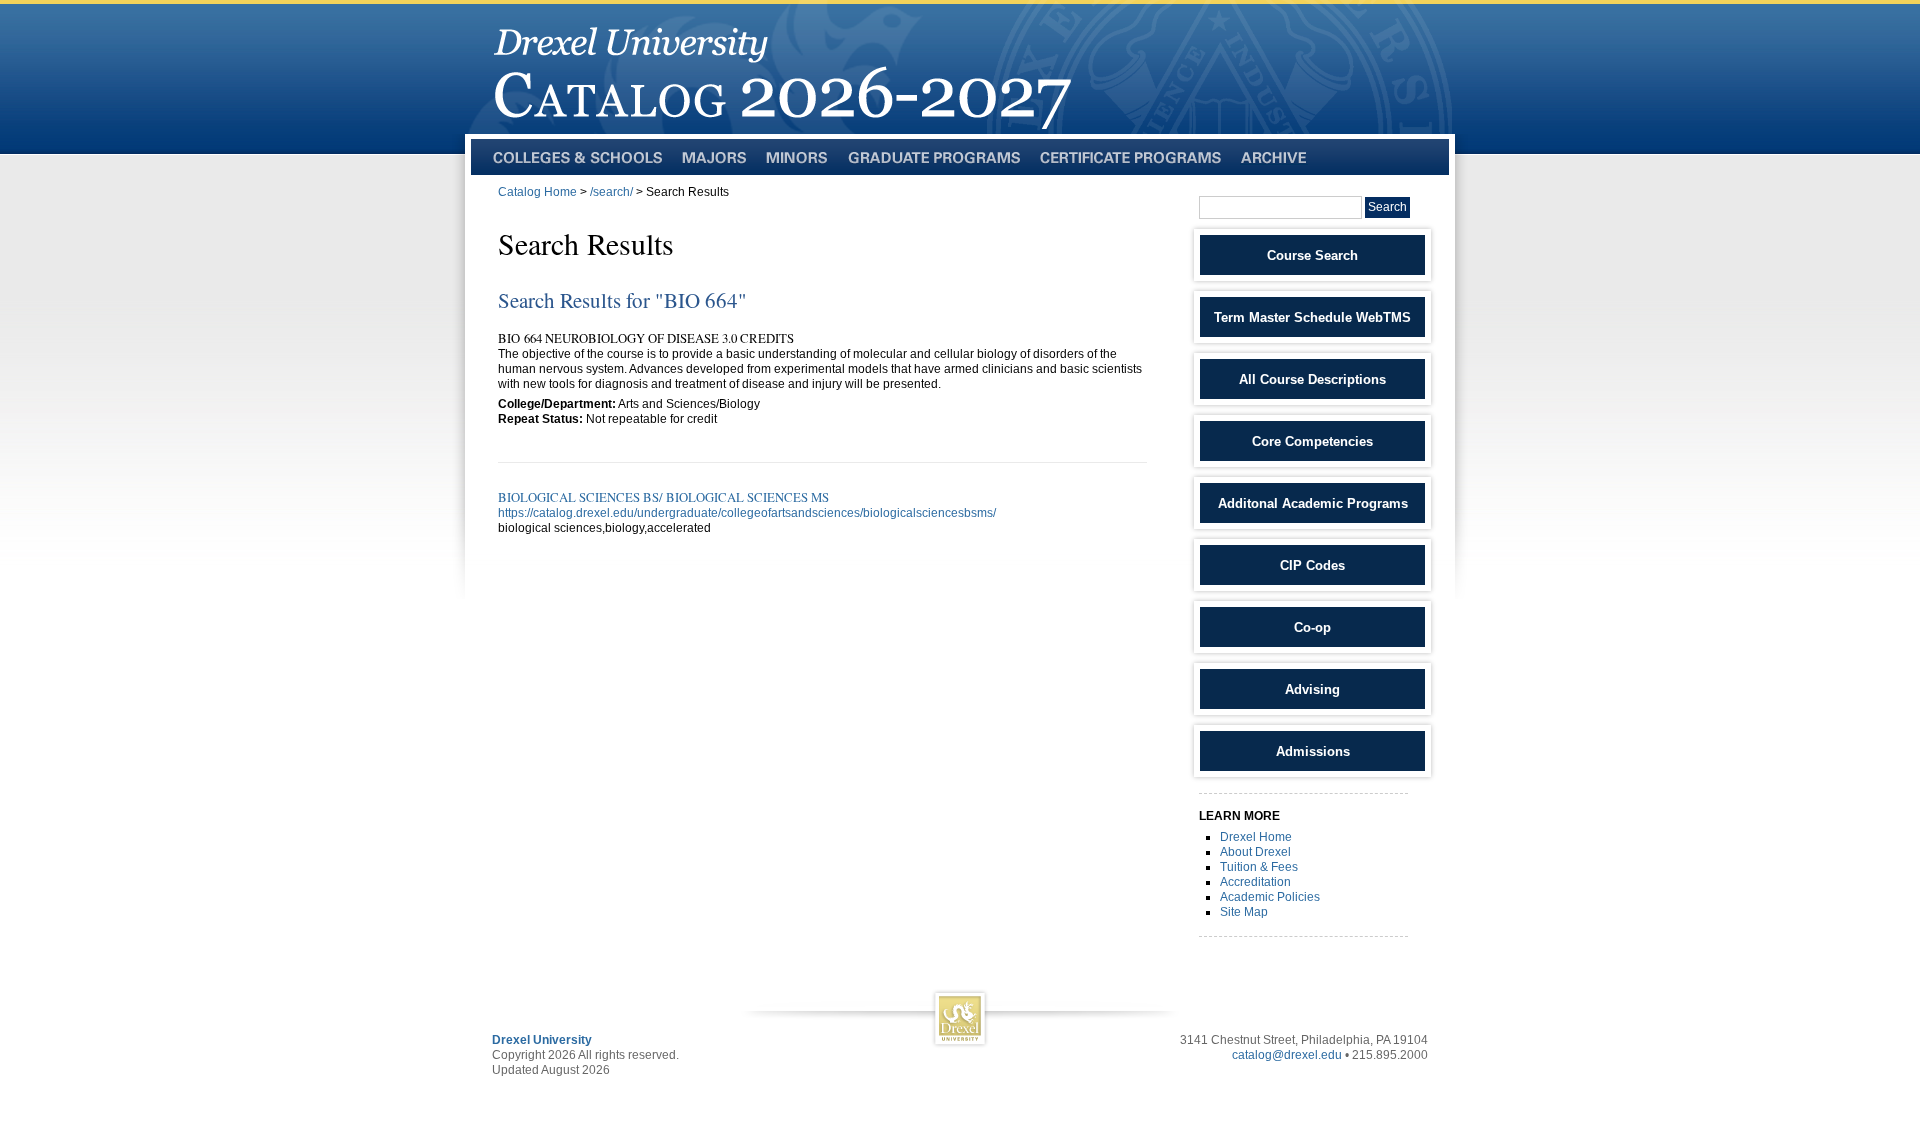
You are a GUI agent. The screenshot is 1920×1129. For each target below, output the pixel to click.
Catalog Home (537, 192)
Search (1387, 207)
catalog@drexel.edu (1287, 1055)
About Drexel (1255, 852)
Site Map (1244, 912)
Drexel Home (1256, 837)
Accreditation (1255, 882)
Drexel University (542, 1040)
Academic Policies (1270, 897)
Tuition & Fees (1259, 867)
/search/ (611, 192)
